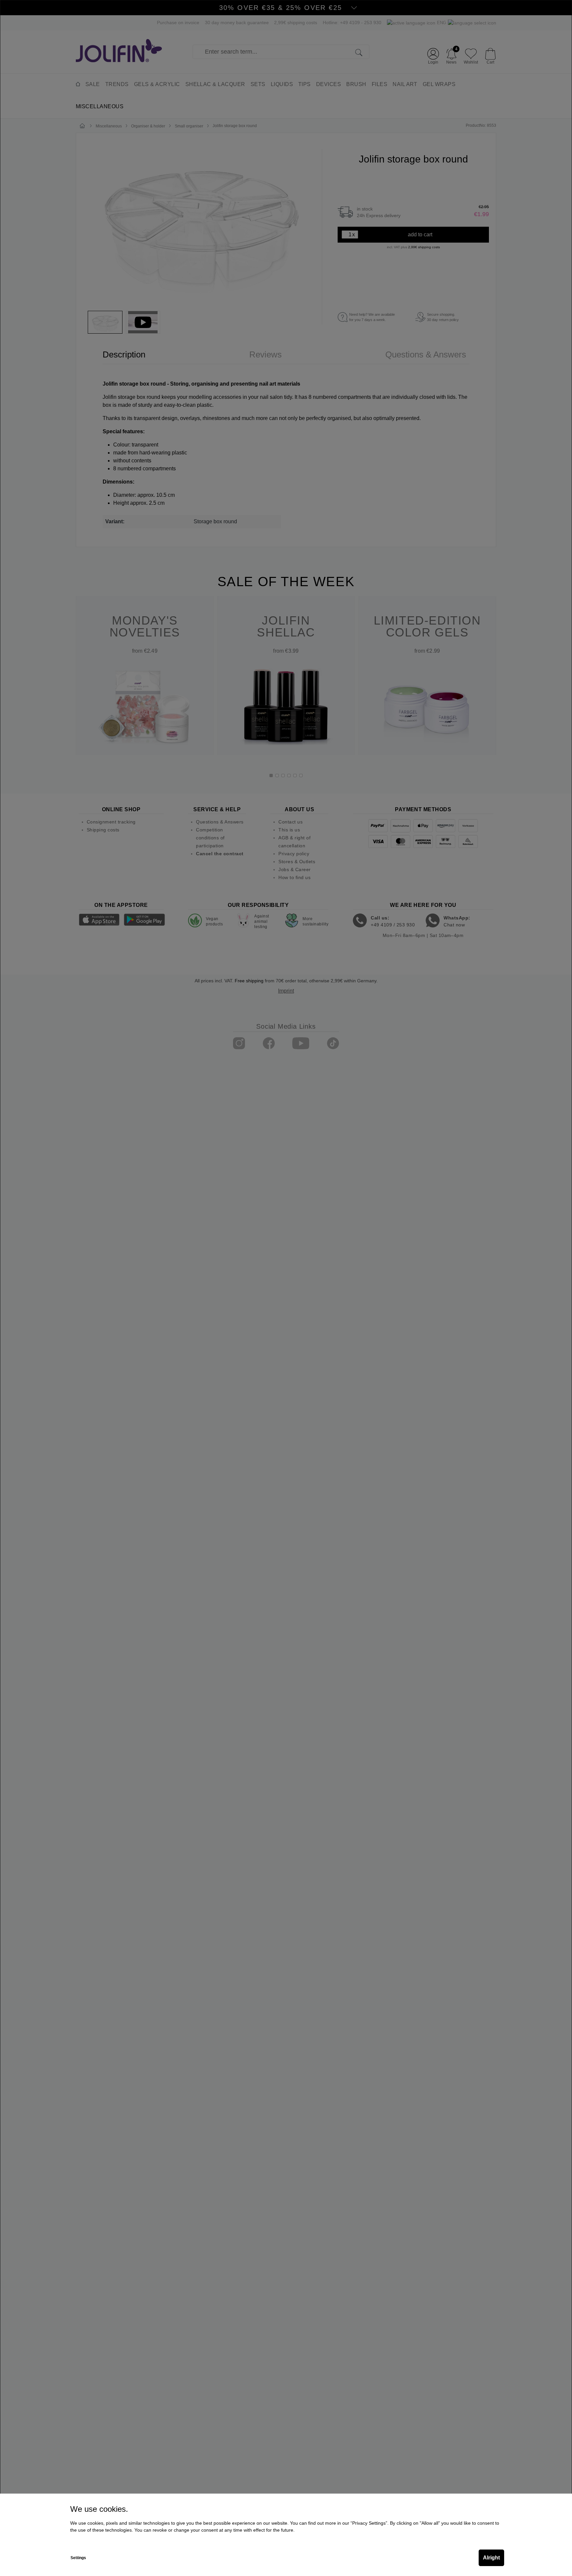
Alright (491, 2558)
